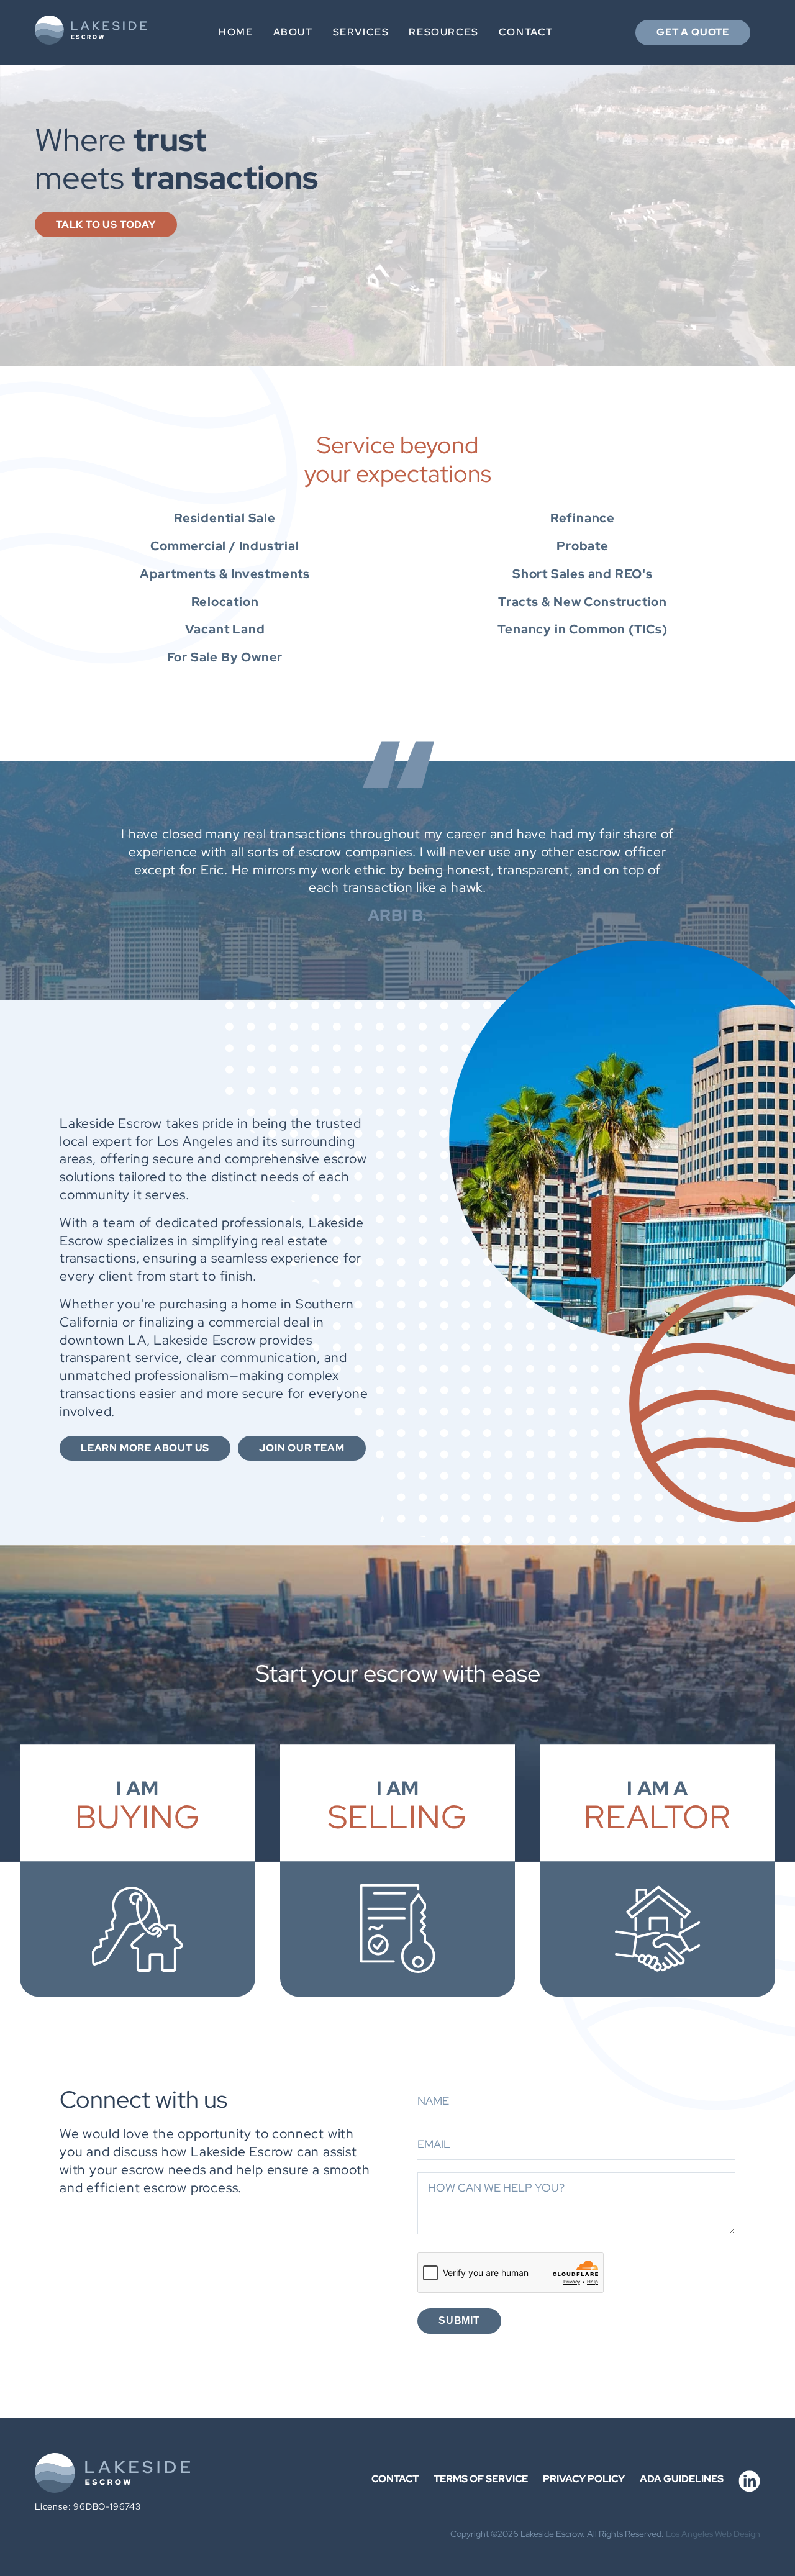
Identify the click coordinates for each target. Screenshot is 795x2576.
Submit (459, 2320)
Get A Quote (693, 32)
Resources (443, 32)
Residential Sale (225, 518)
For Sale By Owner (225, 657)
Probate (583, 546)
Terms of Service (481, 2479)
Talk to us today (106, 224)
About (293, 32)
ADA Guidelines (682, 2479)
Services (361, 32)
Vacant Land (225, 629)
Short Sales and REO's (583, 574)
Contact (526, 32)
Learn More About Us (145, 1448)
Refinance (583, 518)
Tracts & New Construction (583, 602)
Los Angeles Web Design (713, 2533)
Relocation (225, 602)
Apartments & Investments (225, 574)
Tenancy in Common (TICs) (582, 629)
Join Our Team (302, 1448)
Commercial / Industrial (225, 546)
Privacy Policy (584, 2479)
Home (236, 32)
